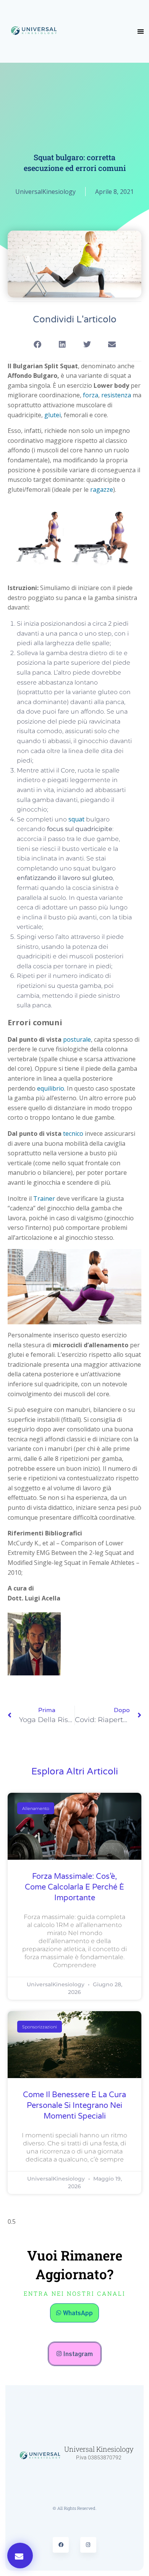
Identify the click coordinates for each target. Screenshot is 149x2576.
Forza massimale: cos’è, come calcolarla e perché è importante (74, 1887)
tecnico (73, 1134)
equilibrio (51, 1088)
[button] (141, 31)
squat (76, 819)
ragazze (102, 490)
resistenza (116, 395)
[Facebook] (61, 2545)
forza (91, 395)
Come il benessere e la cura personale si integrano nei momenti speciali (74, 2106)
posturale (77, 1039)
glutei (53, 415)
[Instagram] (88, 2545)
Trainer (44, 1199)
